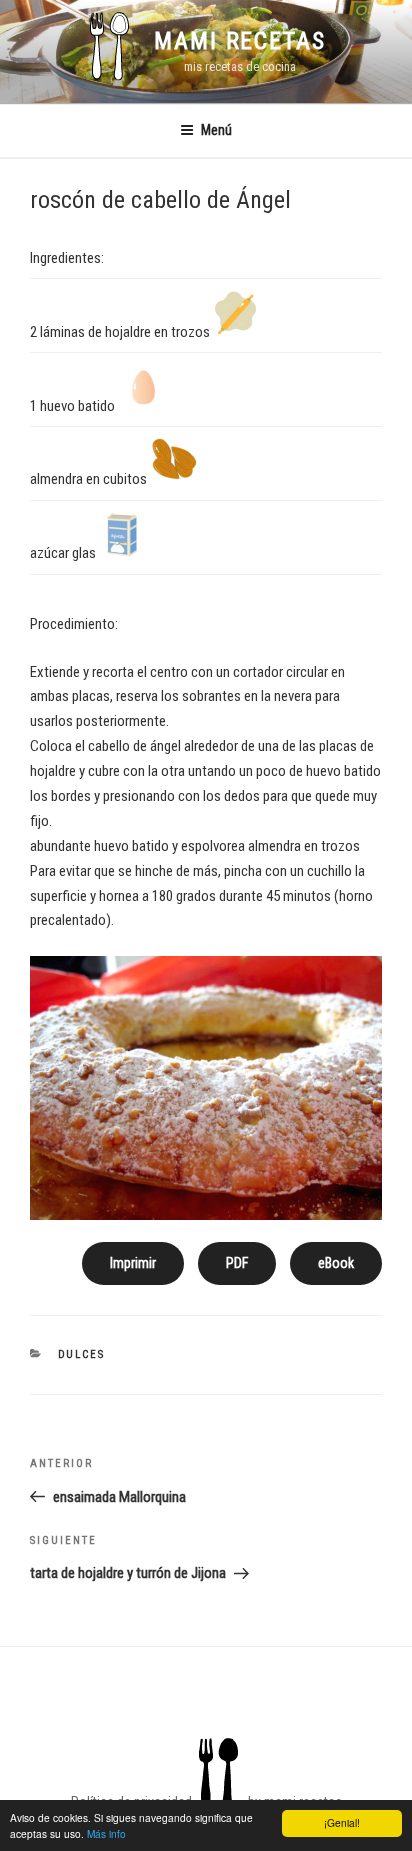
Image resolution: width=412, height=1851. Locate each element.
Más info (106, 1833)
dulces (82, 1354)
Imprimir (133, 1263)
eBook (336, 1263)
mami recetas (240, 41)
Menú (216, 130)
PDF (237, 1263)
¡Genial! (342, 1822)
